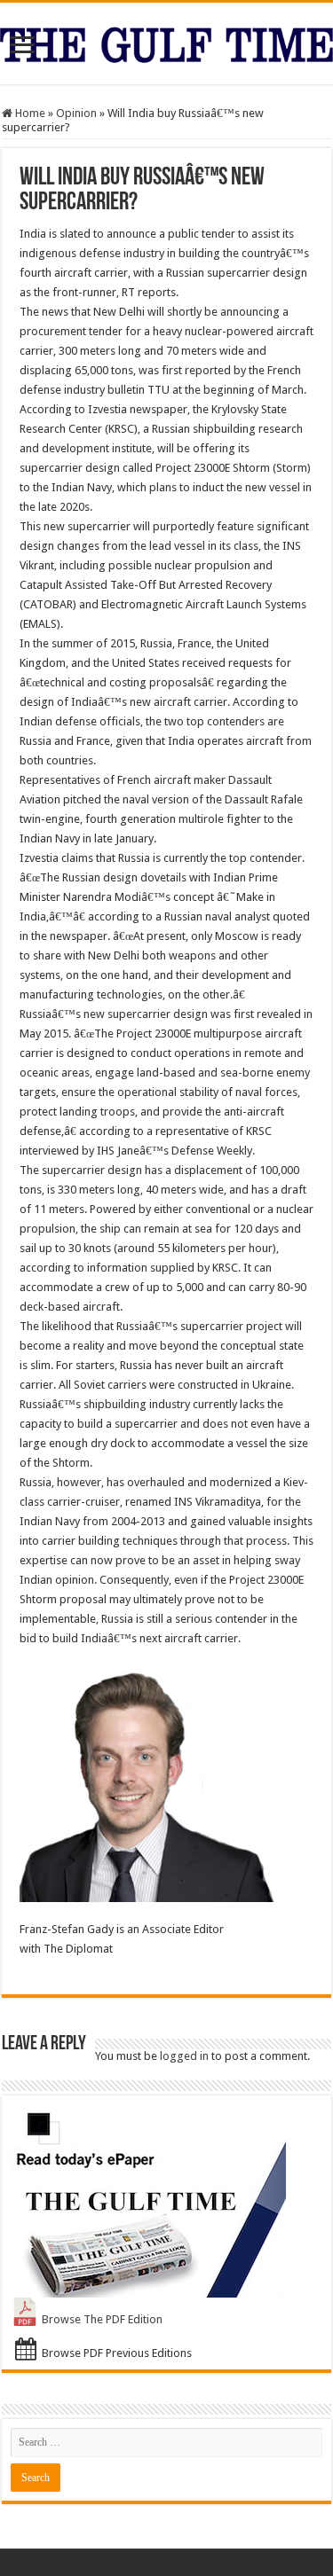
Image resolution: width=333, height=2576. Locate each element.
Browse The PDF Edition (102, 2319)
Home (29, 113)
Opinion (76, 113)
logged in (184, 2056)
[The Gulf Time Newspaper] (166, 42)
